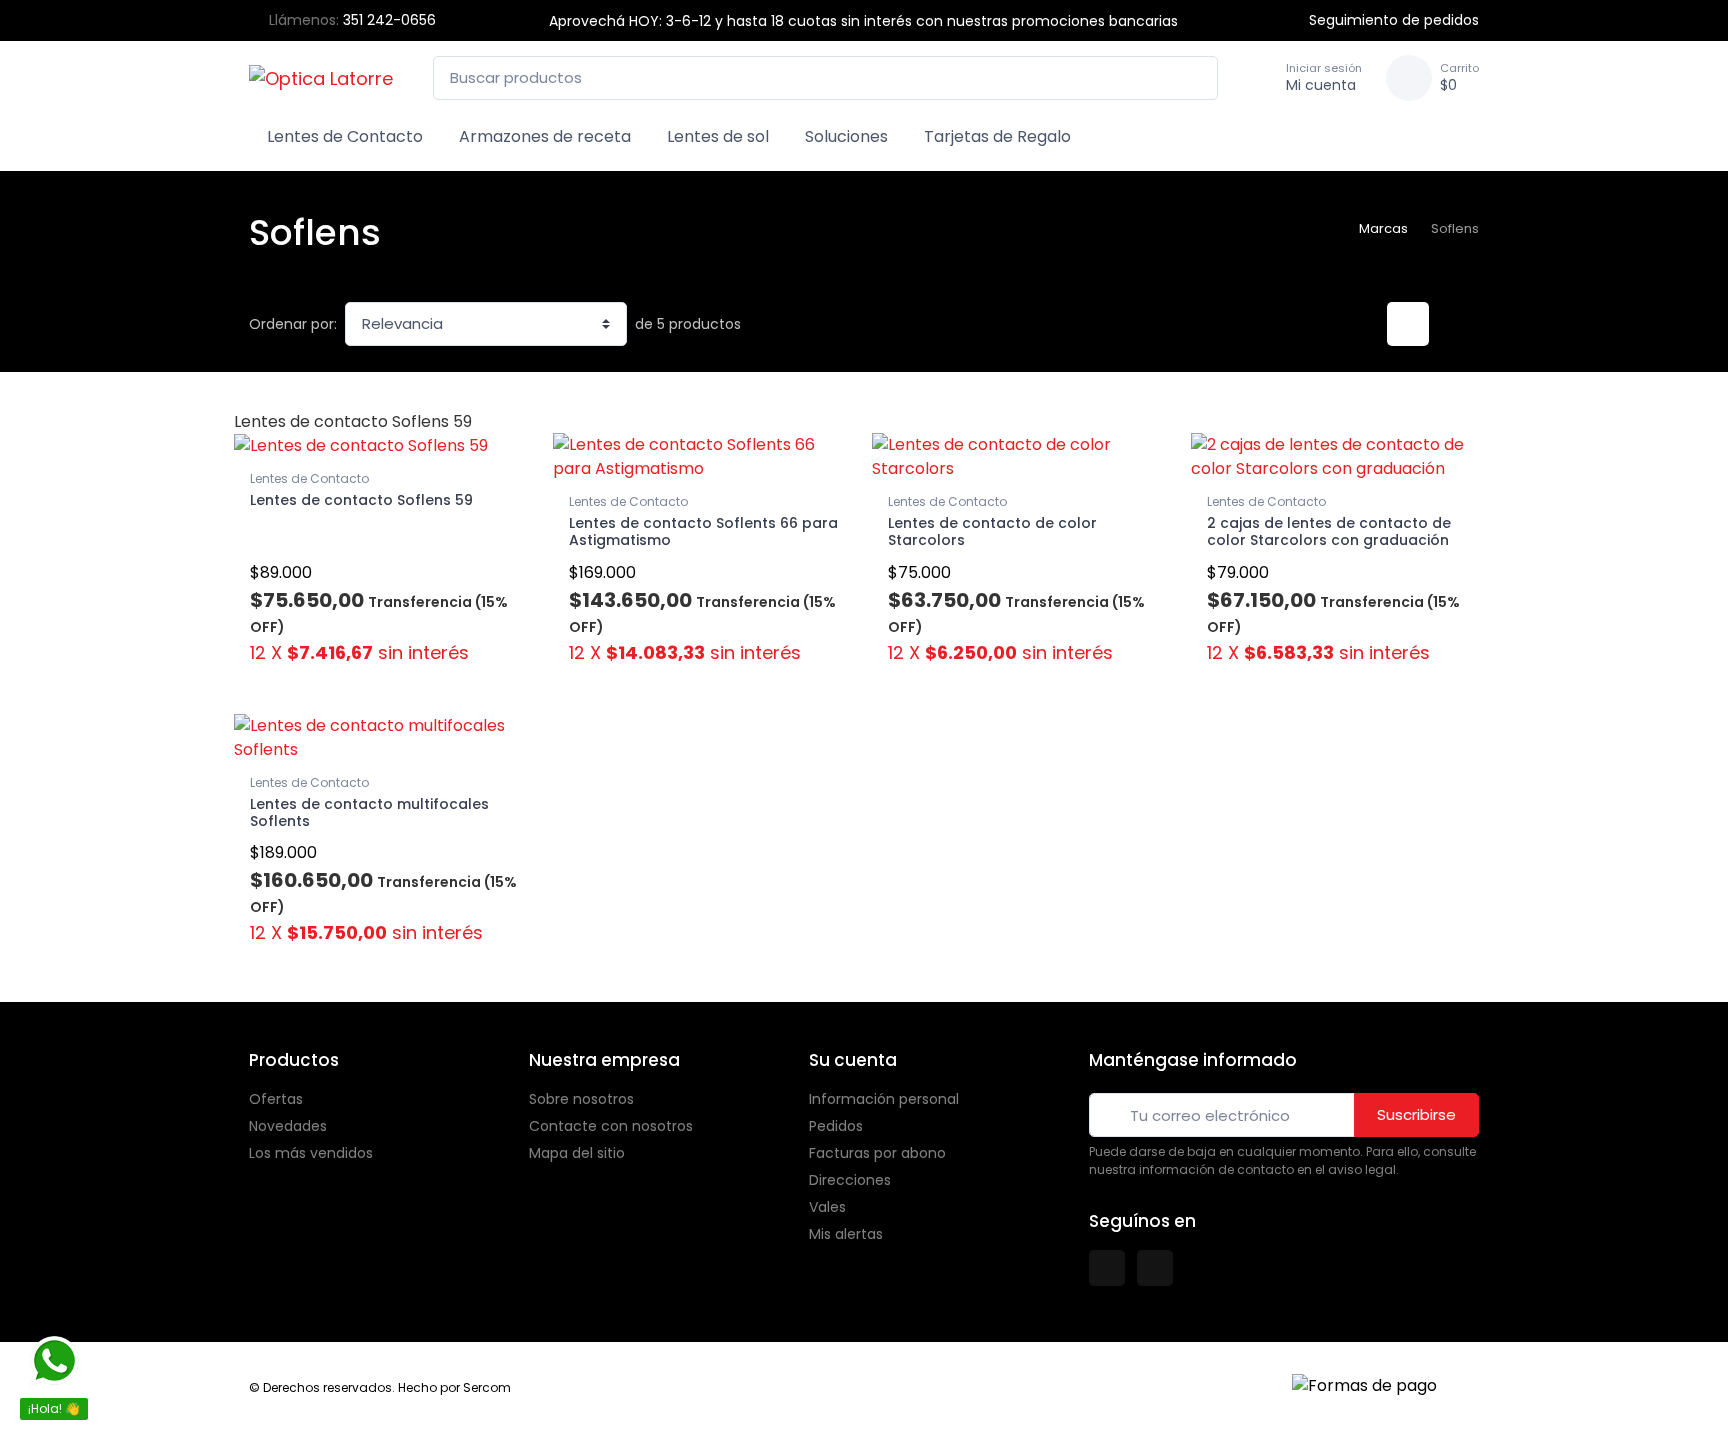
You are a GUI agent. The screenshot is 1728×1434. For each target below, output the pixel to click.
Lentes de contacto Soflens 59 (361, 500)
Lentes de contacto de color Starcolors (992, 531)
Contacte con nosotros (611, 1126)
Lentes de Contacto (345, 136)
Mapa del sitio (577, 1153)
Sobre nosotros (581, 1099)
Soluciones (846, 136)
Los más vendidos (311, 1153)
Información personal (884, 1099)
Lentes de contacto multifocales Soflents (369, 812)
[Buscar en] (1197, 78)
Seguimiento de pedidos (1394, 20)
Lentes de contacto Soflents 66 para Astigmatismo (703, 531)
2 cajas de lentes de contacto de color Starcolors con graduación (1329, 531)
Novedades (288, 1126)
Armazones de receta (545, 136)
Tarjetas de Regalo (997, 136)
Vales (827, 1207)
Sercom (487, 1387)
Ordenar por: (293, 324)
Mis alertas (846, 1234)
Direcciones (850, 1180)
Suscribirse (1416, 1114)
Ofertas (276, 1099)
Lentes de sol (718, 136)
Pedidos (836, 1126)
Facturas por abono (877, 1153)
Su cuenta (853, 1060)
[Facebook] (1107, 1268)
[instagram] (1155, 1268)
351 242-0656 (389, 20)
